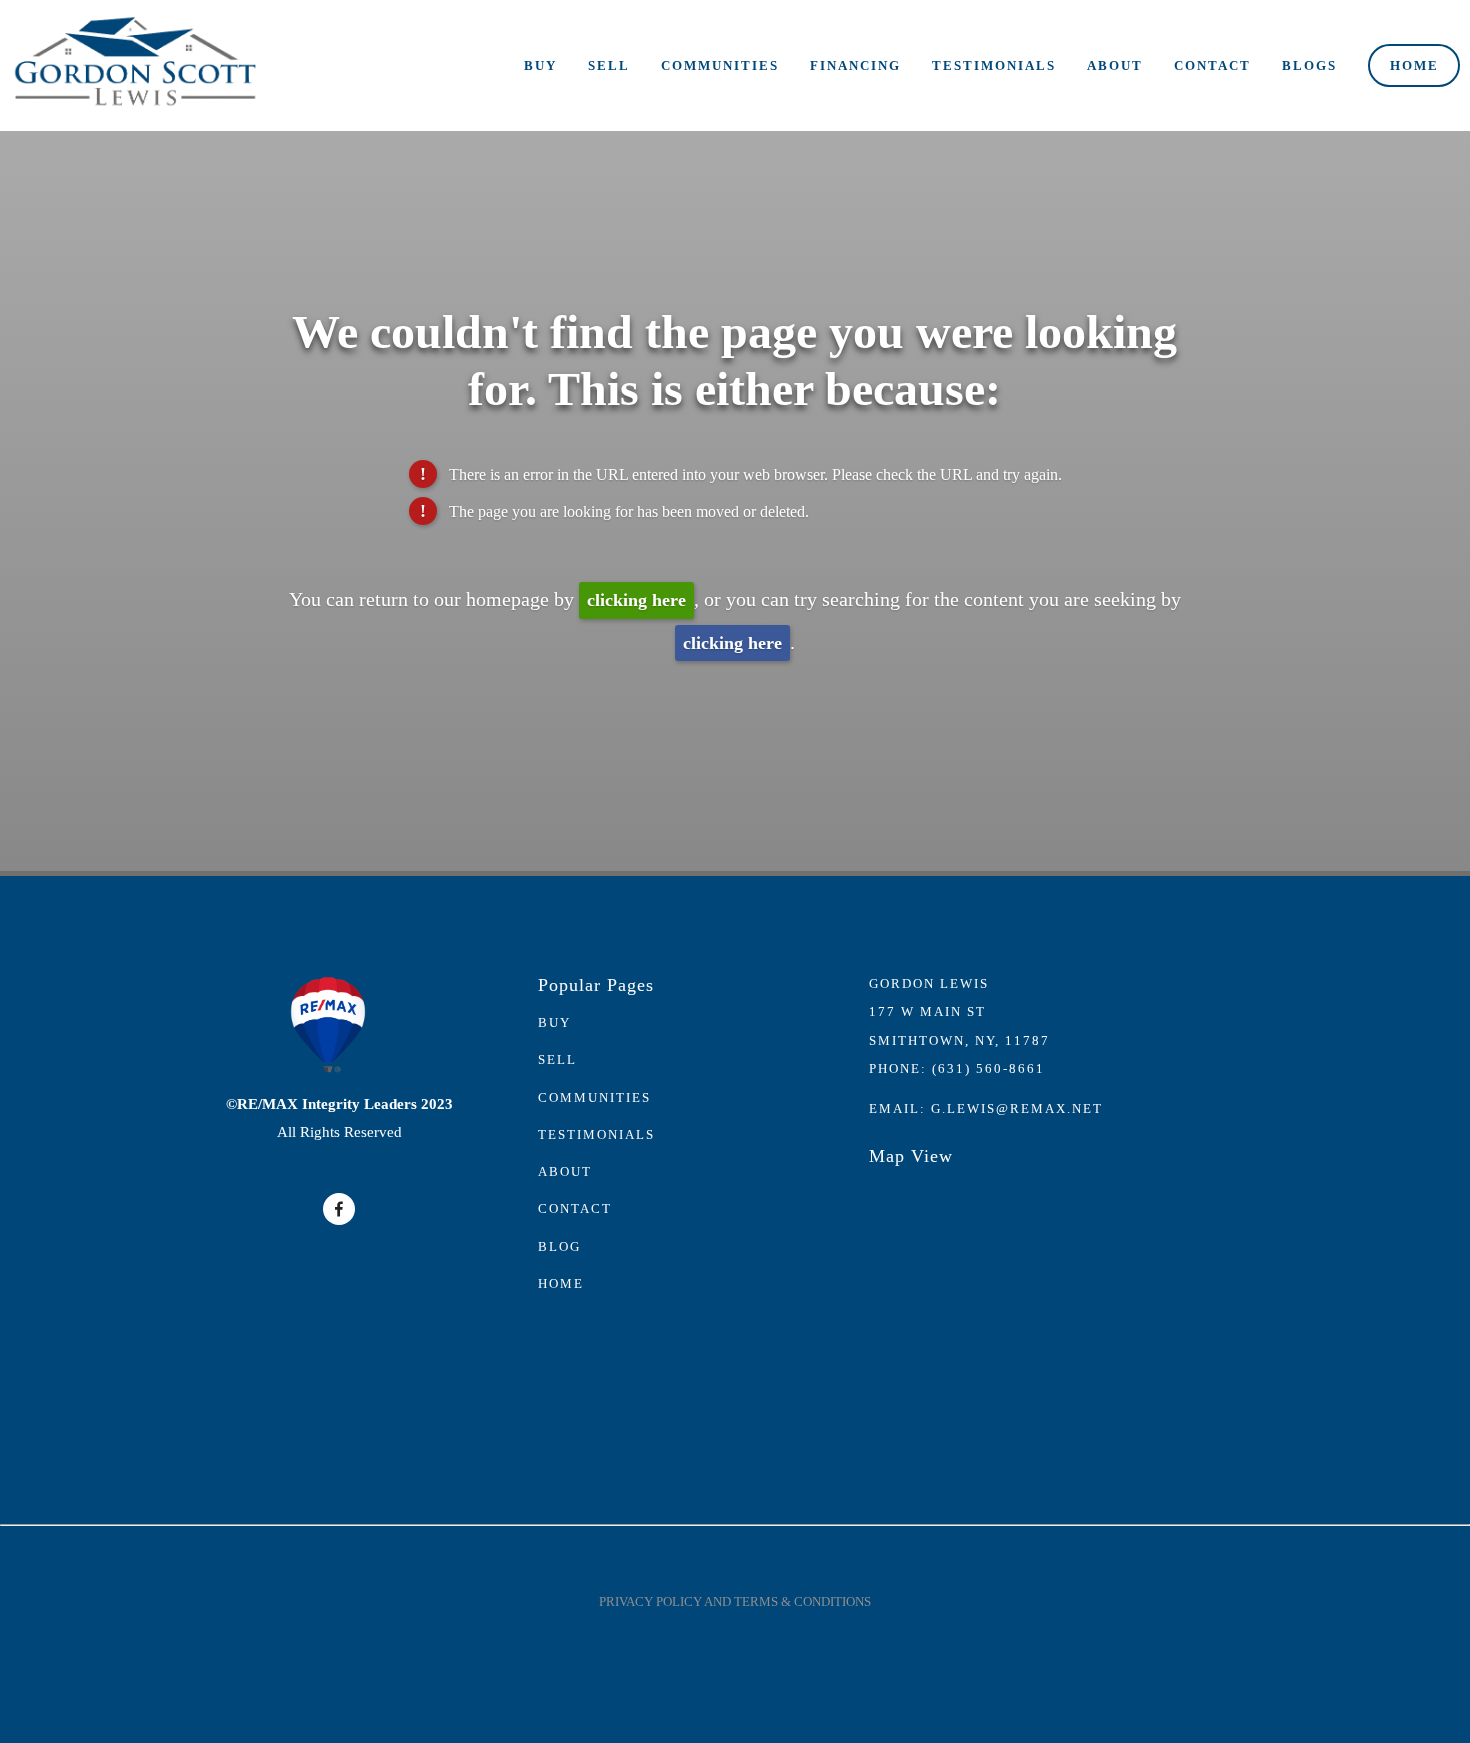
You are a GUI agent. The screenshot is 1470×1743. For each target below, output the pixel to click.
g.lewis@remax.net (1017, 1108)
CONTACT (575, 1208)
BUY (554, 1022)
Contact (1212, 65)
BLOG (559, 1246)
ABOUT (565, 1171)
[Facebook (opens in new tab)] (339, 1209)
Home (1414, 65)
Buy (540, 65)
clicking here (636, 600)
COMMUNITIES (594, 1097)
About (1115, 65)
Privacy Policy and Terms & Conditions (735, 1601)
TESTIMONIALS (596, 1134)
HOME (561, 1283)
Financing (855, 65)
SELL (557, 1059)
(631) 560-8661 (988, 1068)
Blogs (1309, 65)
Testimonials (994, 65)
